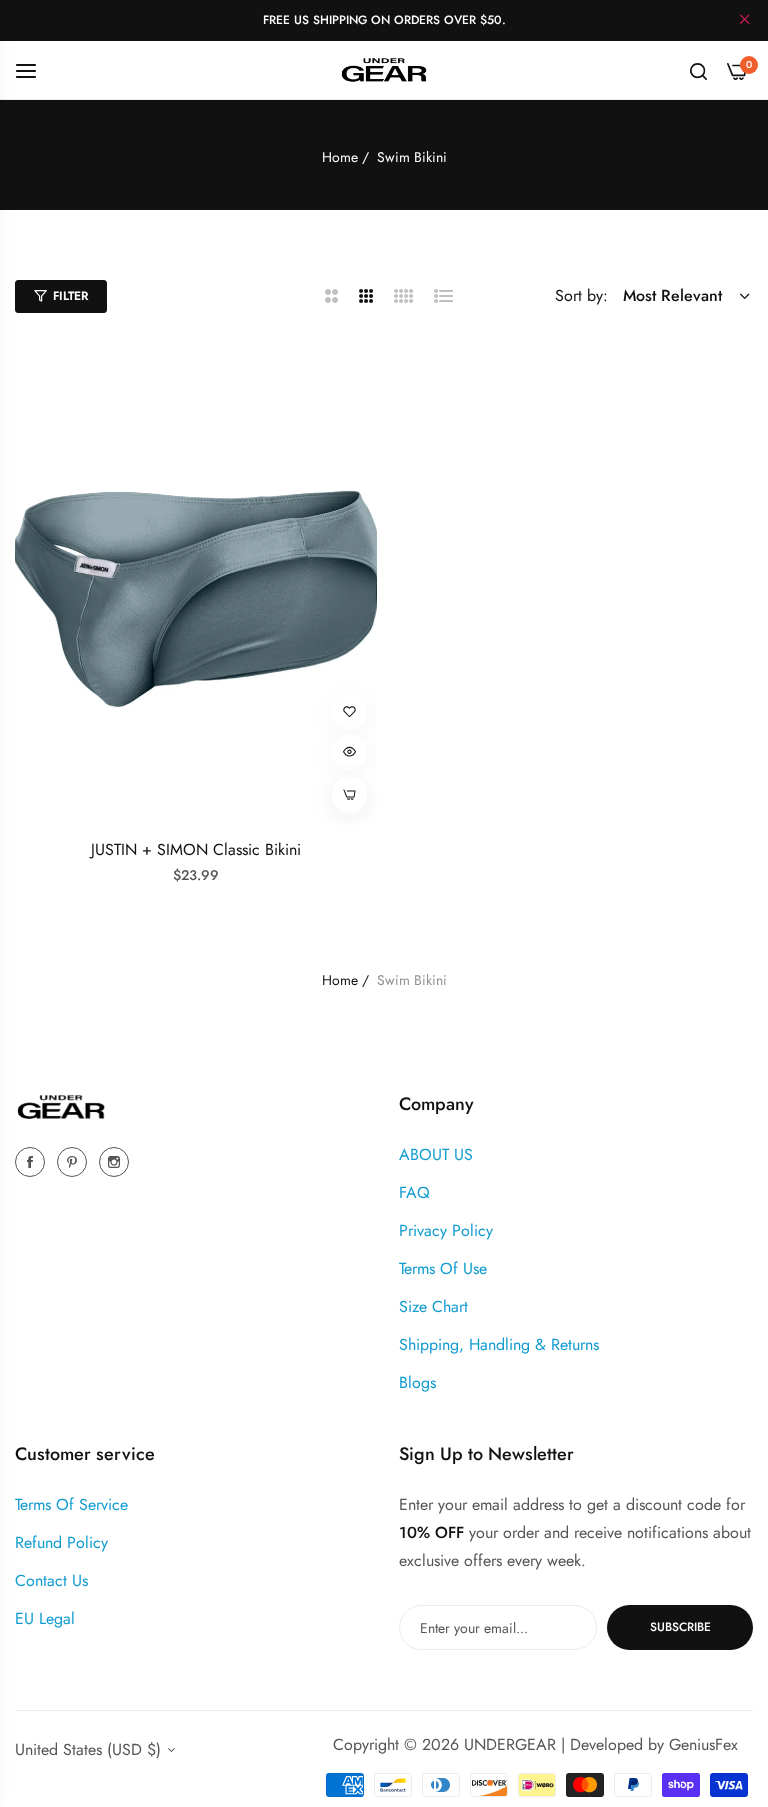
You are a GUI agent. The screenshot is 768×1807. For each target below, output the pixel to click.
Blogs (417, 1382)
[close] (745, 21)
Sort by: (581, 295)
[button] (349, 712)
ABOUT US (436, 1154)
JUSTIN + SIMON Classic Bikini (196, 850)
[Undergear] (384, 69)
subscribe (680, 1627)
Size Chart (433, 1306)
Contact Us (51, 1580)
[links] (33, 1160)
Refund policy (61, 1542)
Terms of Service (71, 1504)
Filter (70, 296)
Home (340, 157)
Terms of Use (443, 1268)
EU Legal (45, 1618)
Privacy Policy (446, 1230)
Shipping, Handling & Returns (499, 1344)
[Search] (698, 70)
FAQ (414, 1192)
